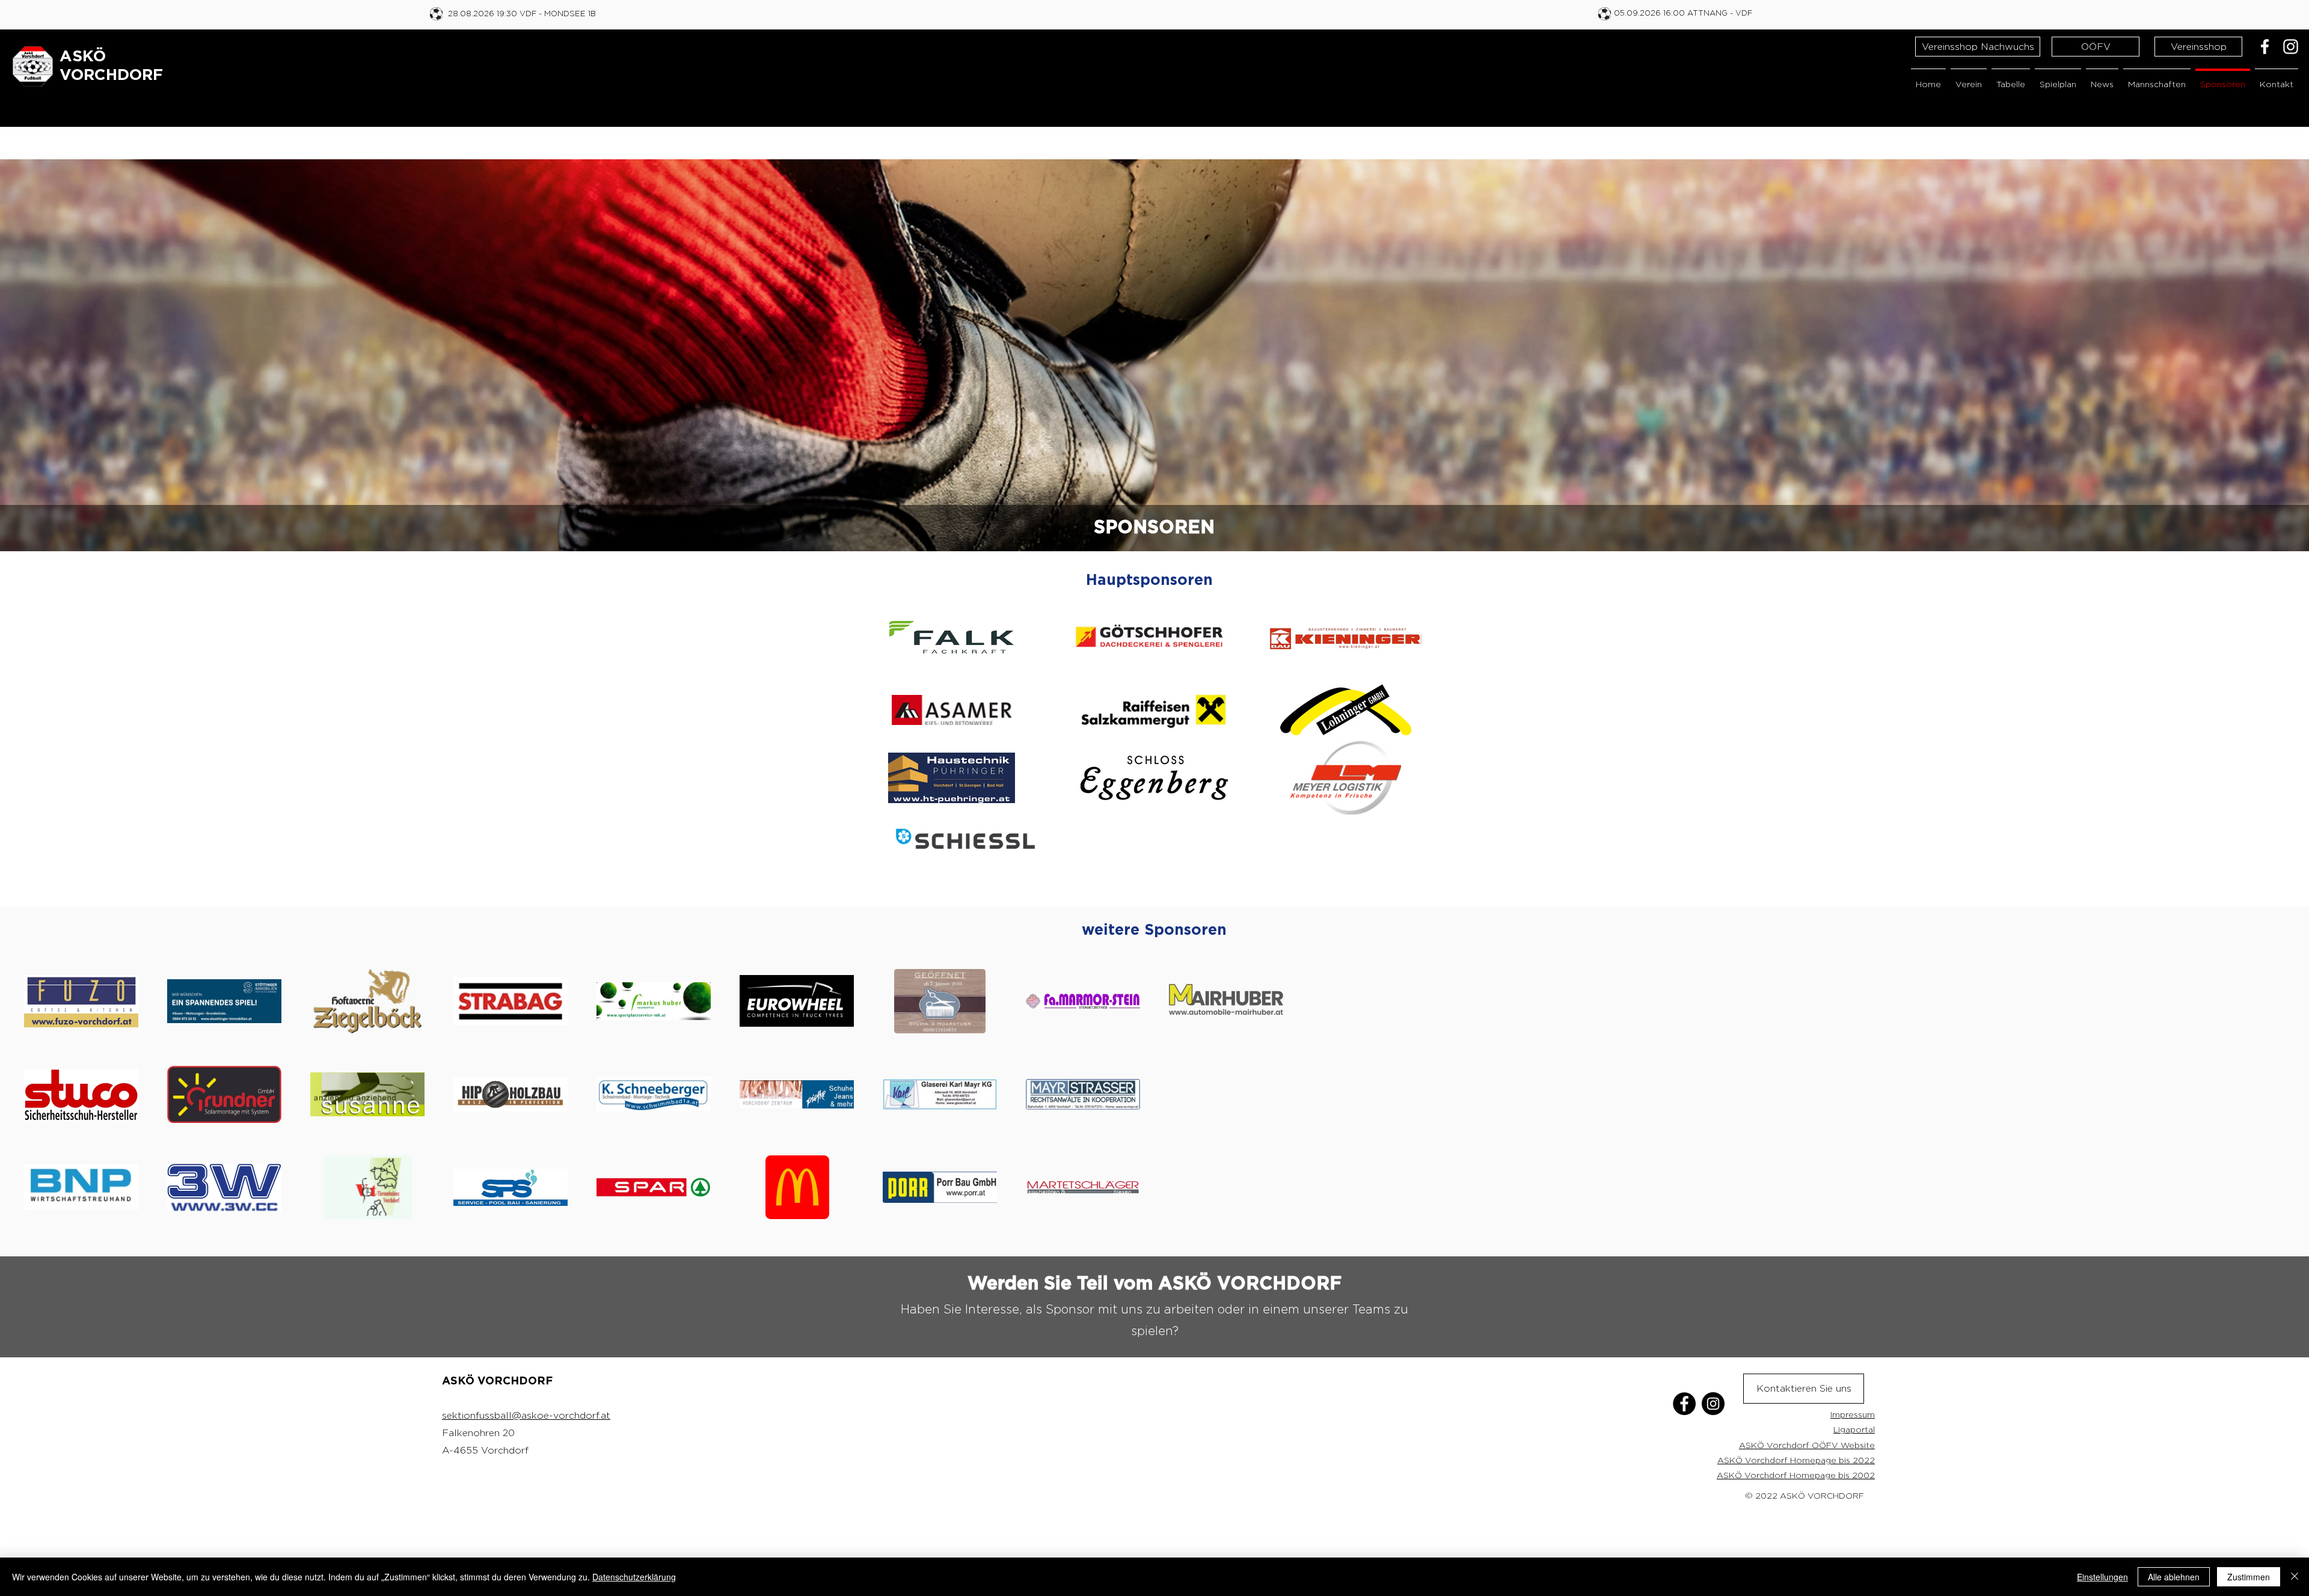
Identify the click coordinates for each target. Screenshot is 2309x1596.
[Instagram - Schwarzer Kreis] (1713, 1404)
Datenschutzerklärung (634, 1577)
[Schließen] (2295, 1577)
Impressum (1853, 1414)
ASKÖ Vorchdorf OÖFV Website (1807, 1445)
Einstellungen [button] (2102, 1577)
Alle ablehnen (2174, 1577)
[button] (1969, 78)
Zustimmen (2249, 1577)
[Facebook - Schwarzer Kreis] (1684, 1404)
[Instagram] (2291, 47)
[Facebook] (2265, 47)
